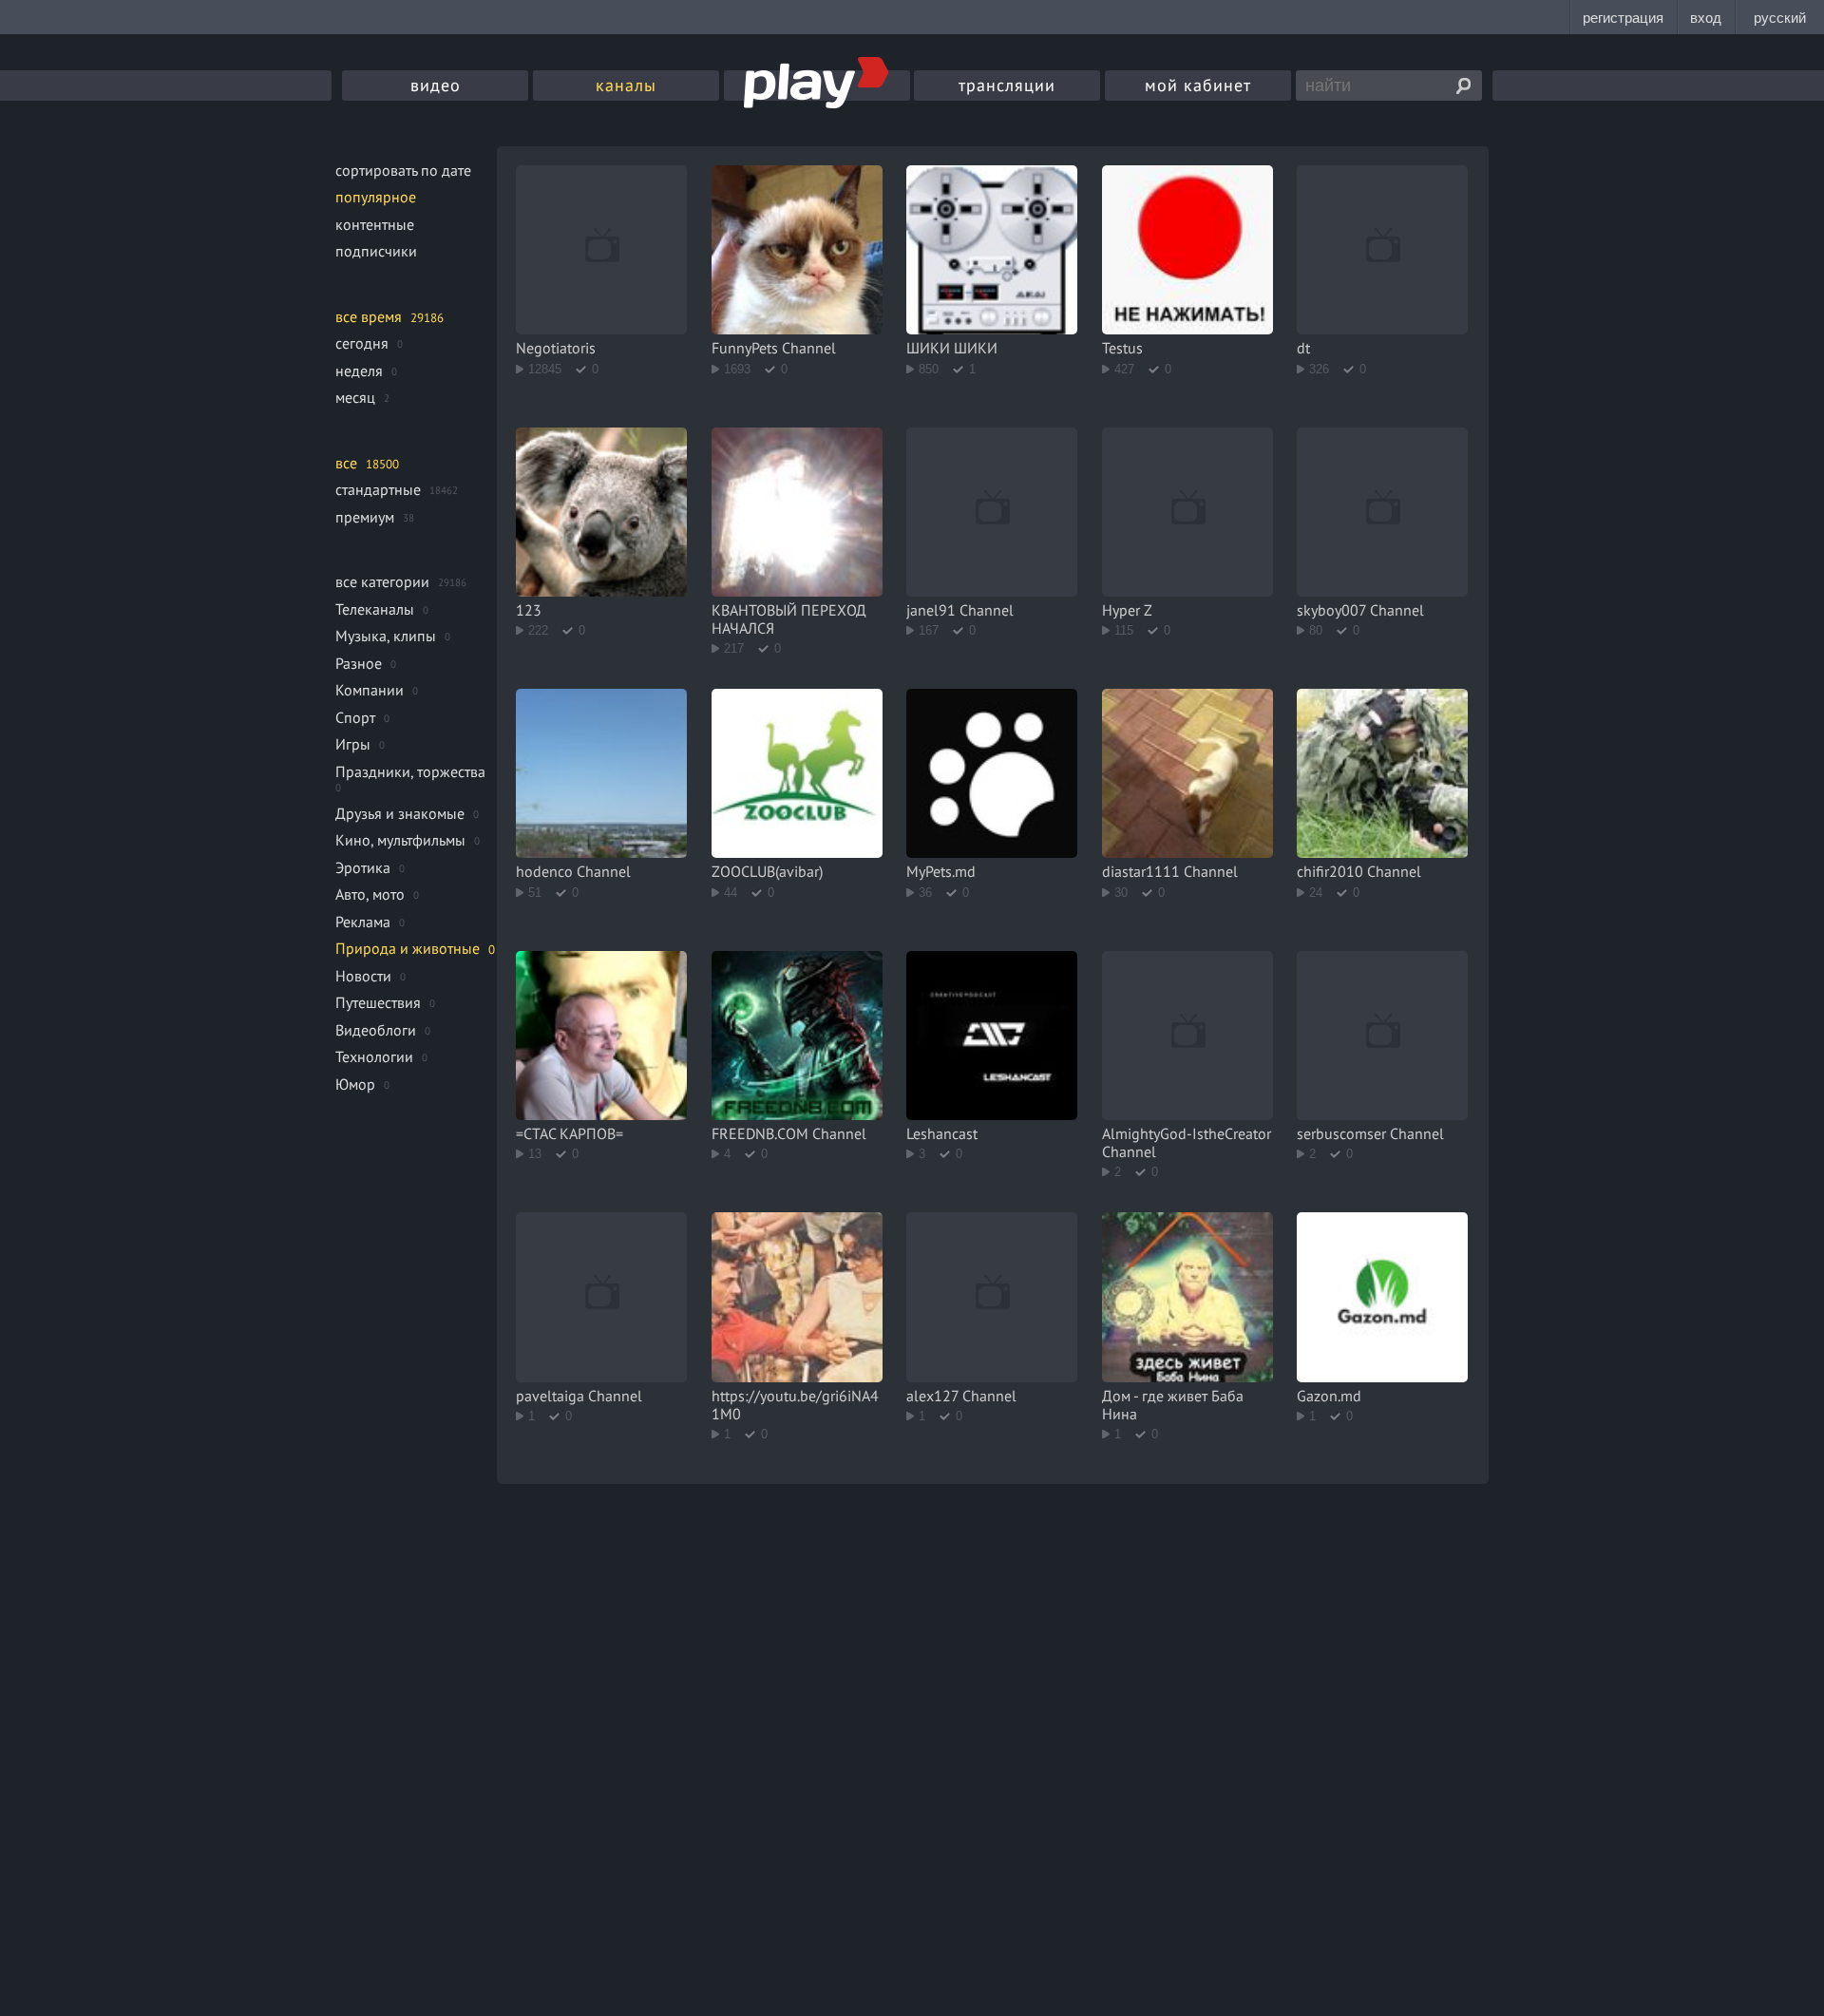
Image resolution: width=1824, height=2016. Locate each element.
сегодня (362, 343)
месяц (355, 397)
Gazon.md (1329, 1396)
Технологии (374, 1056)
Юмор (355, 1084)
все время (369, 316)
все (346, 463)
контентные (375, 224)
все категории (382, 581)
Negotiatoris (556, 348)
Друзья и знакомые (400, 813)
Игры (353, 744)
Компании (370, 690)
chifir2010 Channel (1359, 871)
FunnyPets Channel (774, 348)
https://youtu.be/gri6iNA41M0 (795, 1405)
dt (1303, 348)
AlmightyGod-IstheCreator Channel (1187, 1142)
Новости (363, 976)
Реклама (363, 922)
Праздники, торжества (410, 771)
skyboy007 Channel (1360, 610)
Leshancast (942, 1133)
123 (529, 610)
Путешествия (378, 1002)
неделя (359, 371)
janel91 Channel (960, 610)
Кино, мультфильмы (400, 840)
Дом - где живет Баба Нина (1173, 1405)
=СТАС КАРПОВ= (570, 1133)
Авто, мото (370, 894)
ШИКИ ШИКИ (952, 348)
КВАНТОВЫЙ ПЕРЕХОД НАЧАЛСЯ (789, 619)
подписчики (376, 251)
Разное (359, 663)
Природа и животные (408, 948)
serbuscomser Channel (1370, 1133)
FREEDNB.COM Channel (789, 1133)
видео (436, 85)
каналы (626, 85)
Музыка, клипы (386, 636)
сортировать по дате (403, 170)
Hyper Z (1127, 610)
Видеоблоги (376, 1030)
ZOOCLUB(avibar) (767, 871)
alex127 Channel (961, 1396)
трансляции (1007, 85)
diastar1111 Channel (1170, 871)
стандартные (378, 489)
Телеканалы (375, 609)
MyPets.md (941, 871)
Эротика (363, 867)
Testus (1122, 348)
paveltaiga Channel (579, 1396)
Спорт (355, 717)
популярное (376, 197)
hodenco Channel (573, 871)
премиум (365, 517)
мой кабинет (1198, 85)
